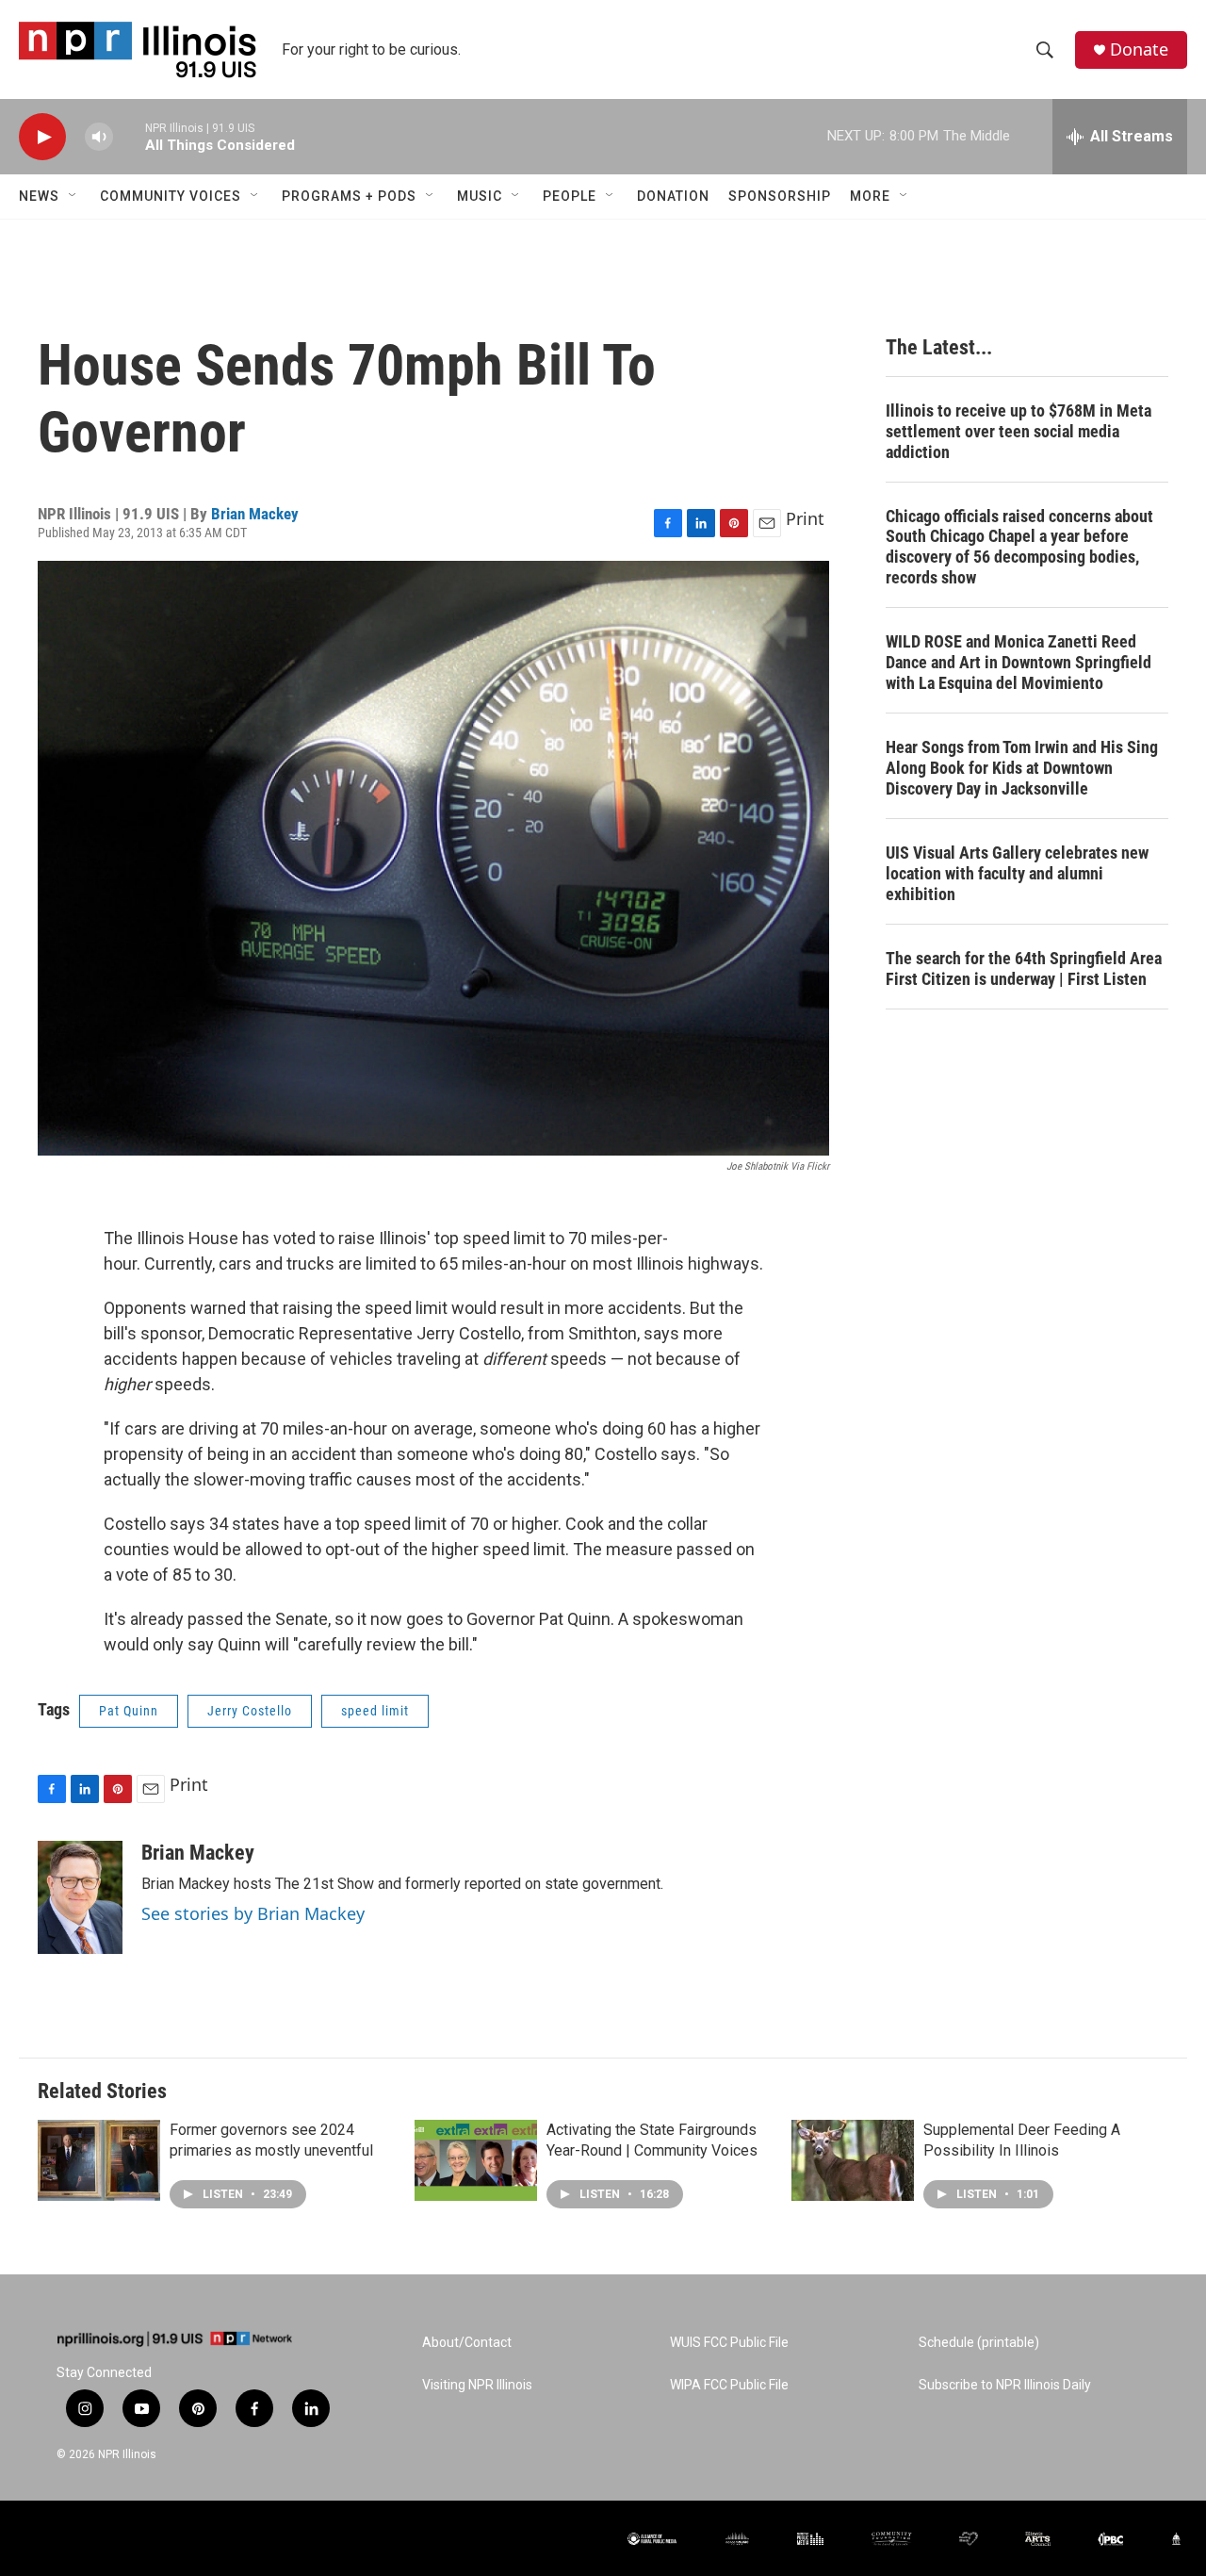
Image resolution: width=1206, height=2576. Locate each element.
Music (480, 196)
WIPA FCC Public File (729, 2385)
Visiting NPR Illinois (477, 2385)
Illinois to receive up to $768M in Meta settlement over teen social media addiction (1019, 431)
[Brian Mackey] (80, 1897)
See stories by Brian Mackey (253, 1913)
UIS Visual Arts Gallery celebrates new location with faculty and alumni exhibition (1017, 873)
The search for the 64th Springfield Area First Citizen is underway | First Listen (1024, 968)
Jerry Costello (250, 1711)
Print (805, 518)
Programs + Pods (349, 196)
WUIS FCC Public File (729, 2343)
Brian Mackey (255, 514)
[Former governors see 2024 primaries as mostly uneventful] (99, 2160)
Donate (1139, 49)
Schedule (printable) (979, 2343)
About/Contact (467, 2343)
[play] (42, 137)
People (570, 196)
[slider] (129, 136)
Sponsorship (780, 196)
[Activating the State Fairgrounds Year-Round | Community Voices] (476, 2160)
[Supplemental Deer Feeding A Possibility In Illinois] (853, 2160)
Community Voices (171, 196)
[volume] (99, 137)
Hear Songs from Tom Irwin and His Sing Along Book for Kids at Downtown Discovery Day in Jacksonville (1022, 768)
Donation (673, 196)
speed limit (375, 1711)
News (39, 196)
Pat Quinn (129, 1711)
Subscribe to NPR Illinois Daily (1005, 2385)
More (870, 196)
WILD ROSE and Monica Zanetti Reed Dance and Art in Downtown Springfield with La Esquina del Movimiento (1019, 662)
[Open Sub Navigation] (73, 196)
